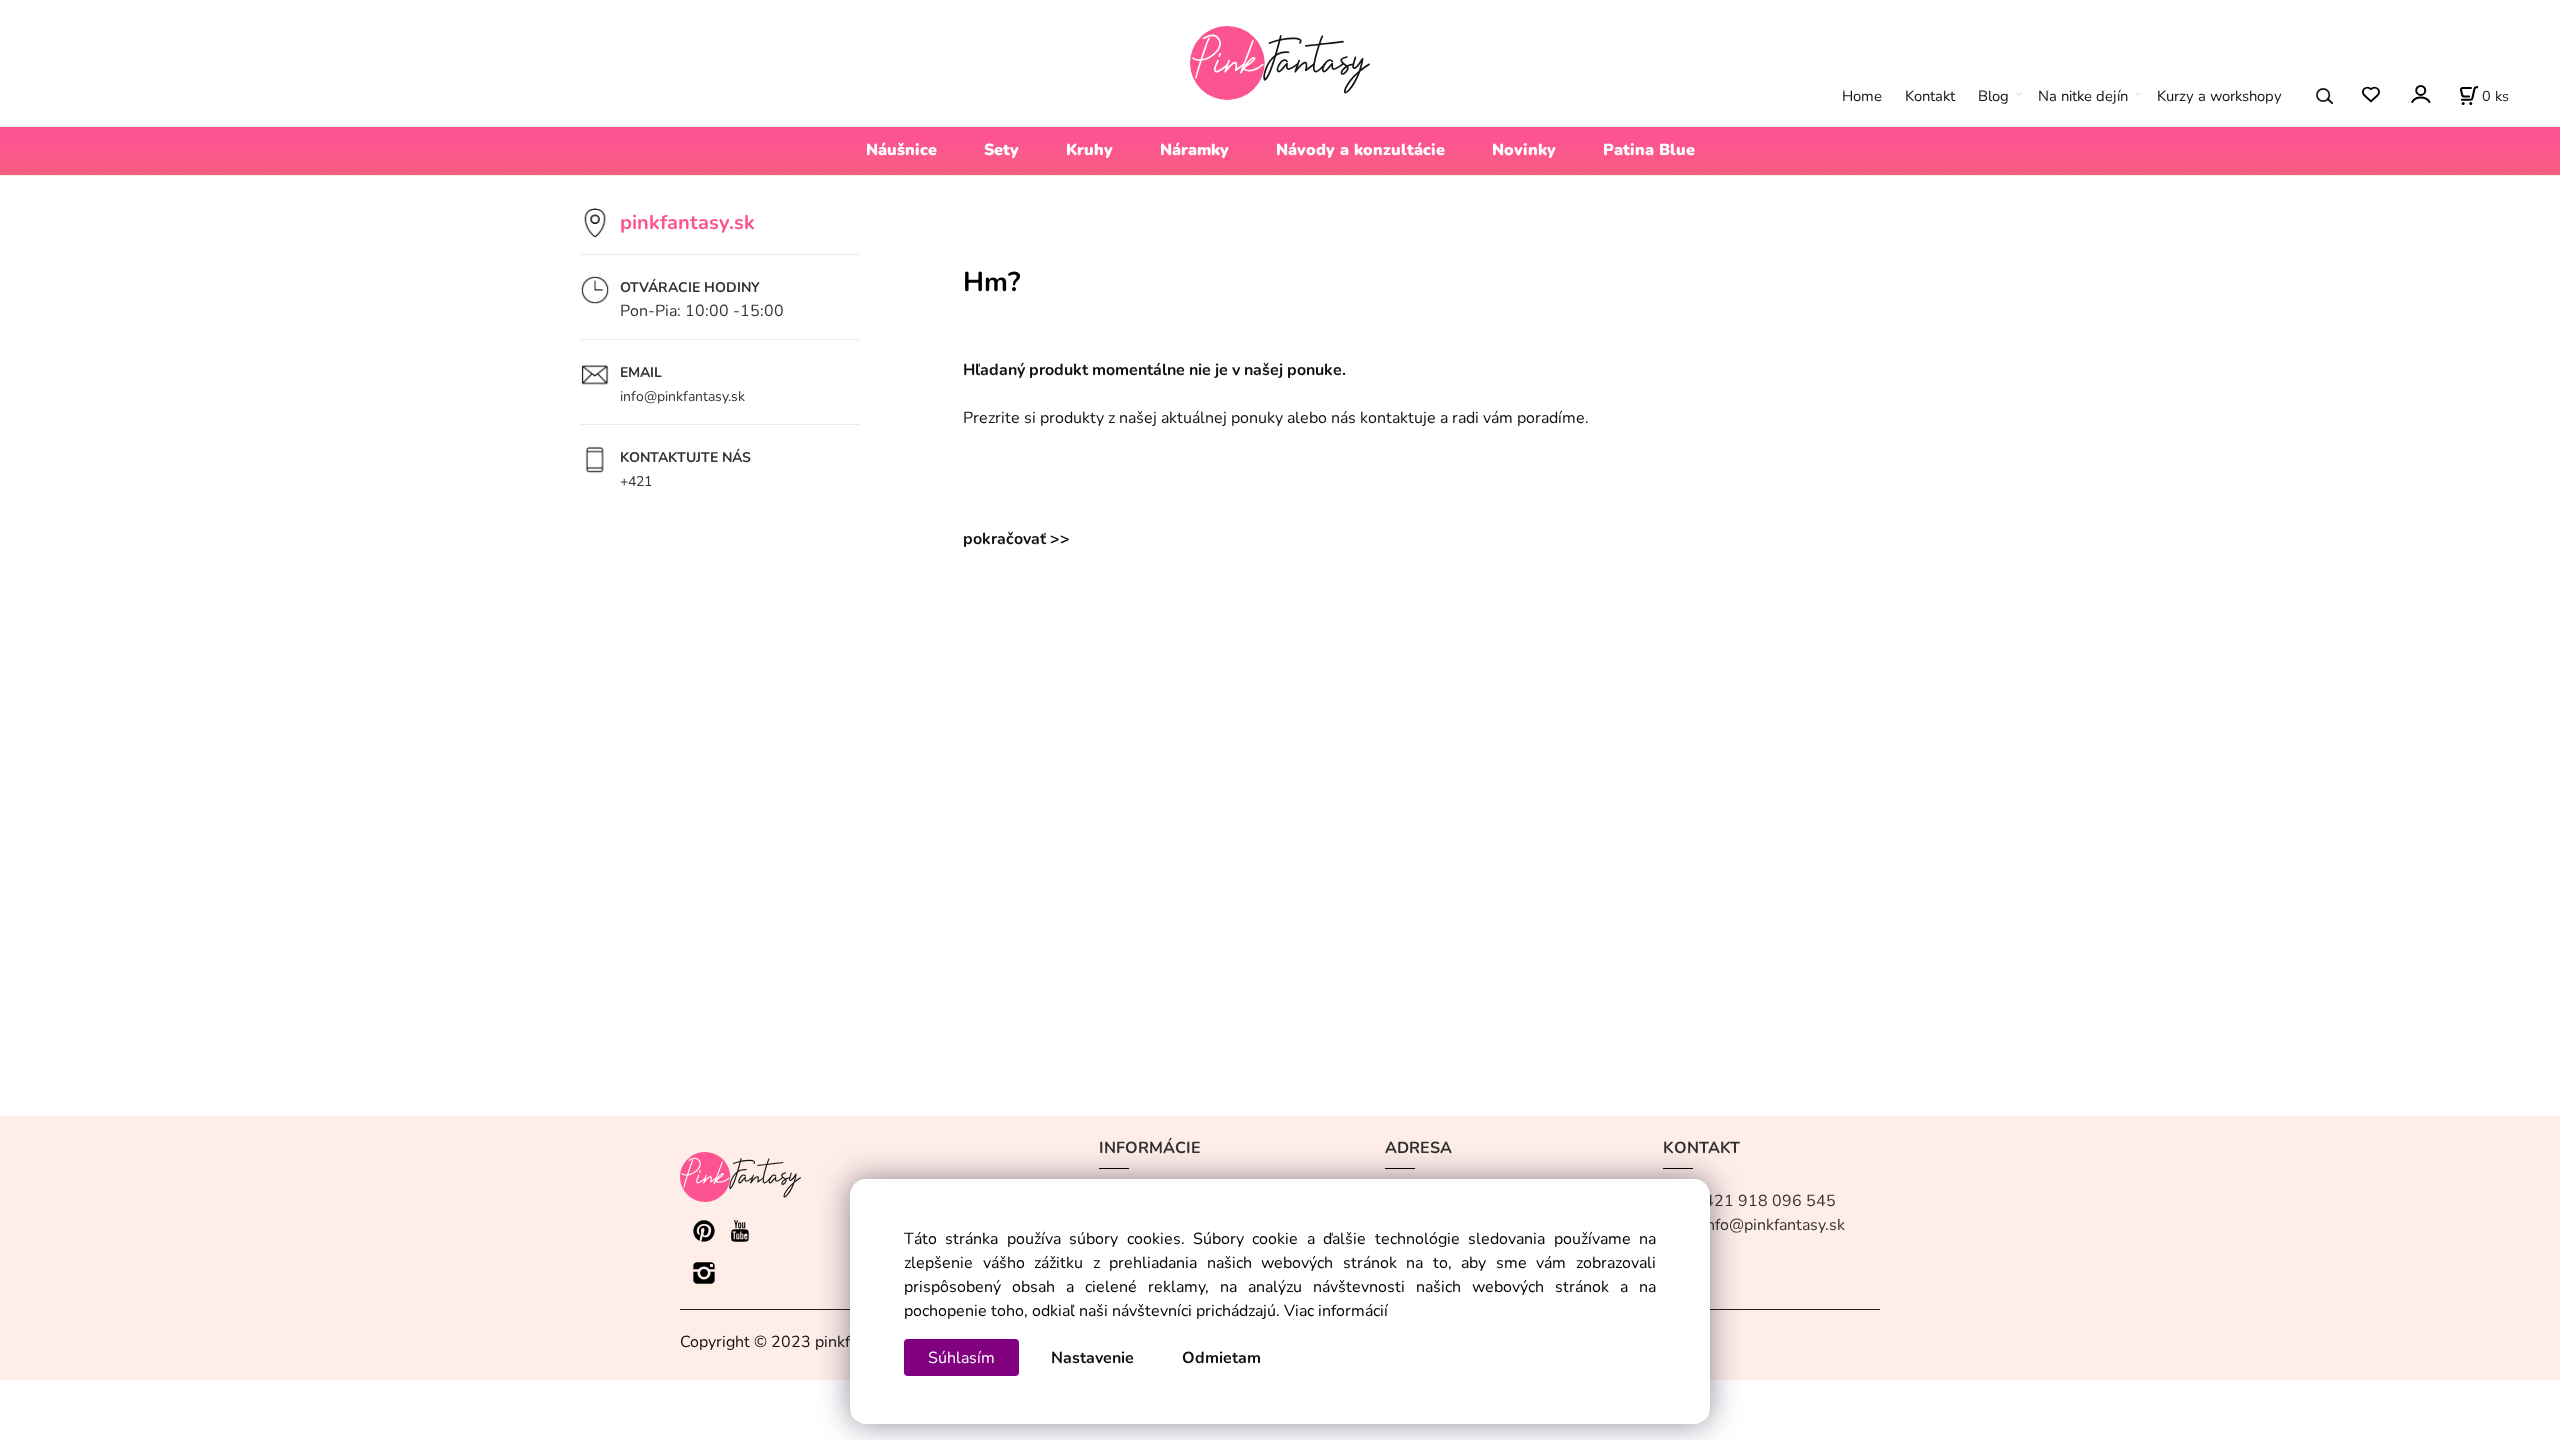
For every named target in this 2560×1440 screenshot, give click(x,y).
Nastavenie (1092, 1358)
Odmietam (1221, 1358)
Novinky (1524, 150)
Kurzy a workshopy (2219, 96)
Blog (1993, 96)
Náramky (1194, 150)
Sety (1001, 150)
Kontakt (1930, 96)
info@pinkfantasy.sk (682, 396)
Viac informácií (1336, 1311)
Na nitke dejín (2083, 96)
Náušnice (901, 150)
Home (1862, 96)
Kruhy (1089, 150)
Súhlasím (961, 1358)
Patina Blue (1649, 150)
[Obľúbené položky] (2370, 95)
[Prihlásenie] (2419, 93)
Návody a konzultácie (1360, 150)
